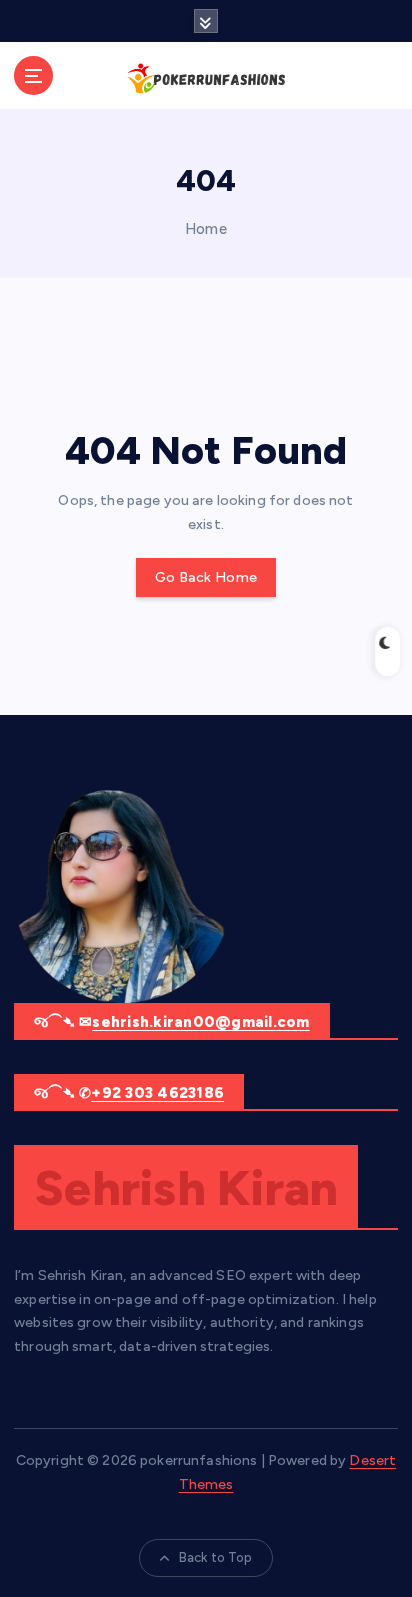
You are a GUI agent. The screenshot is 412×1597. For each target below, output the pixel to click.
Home (206, 229)
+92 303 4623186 (157, 1093)
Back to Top (216, 1557)
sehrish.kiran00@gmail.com (200, 1022)
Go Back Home (206, 577)
